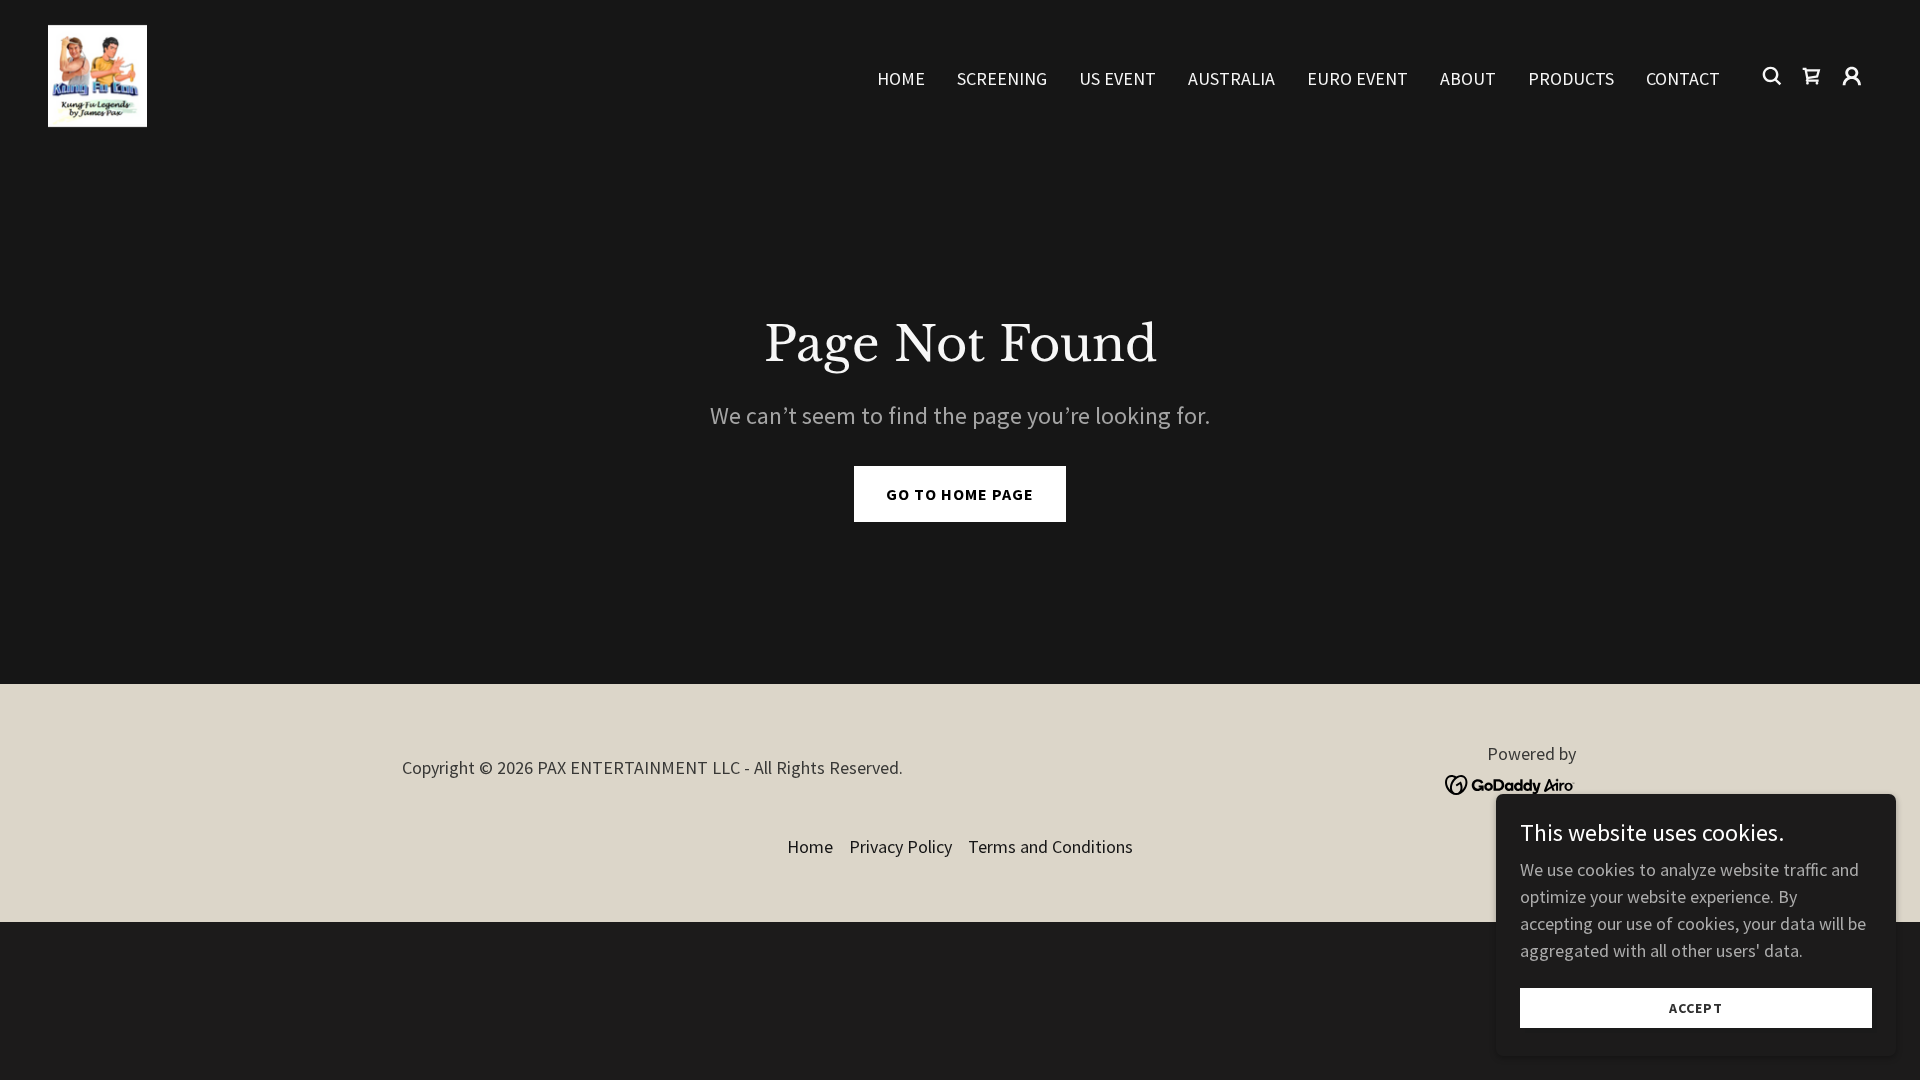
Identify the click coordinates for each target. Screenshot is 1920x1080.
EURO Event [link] (1357, 78)
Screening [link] (1002, 78)
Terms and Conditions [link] (1050, 846)
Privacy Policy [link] (900, 846)
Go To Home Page (960, 494)
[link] (97, 73)
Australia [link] (1231, 78)
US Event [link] (1117, 78)
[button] (1852, 76)
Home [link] (901, 78)
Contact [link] (1683, 78)
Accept (1696, 1008)
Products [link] (1571, 78)
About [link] (1468, 78)
